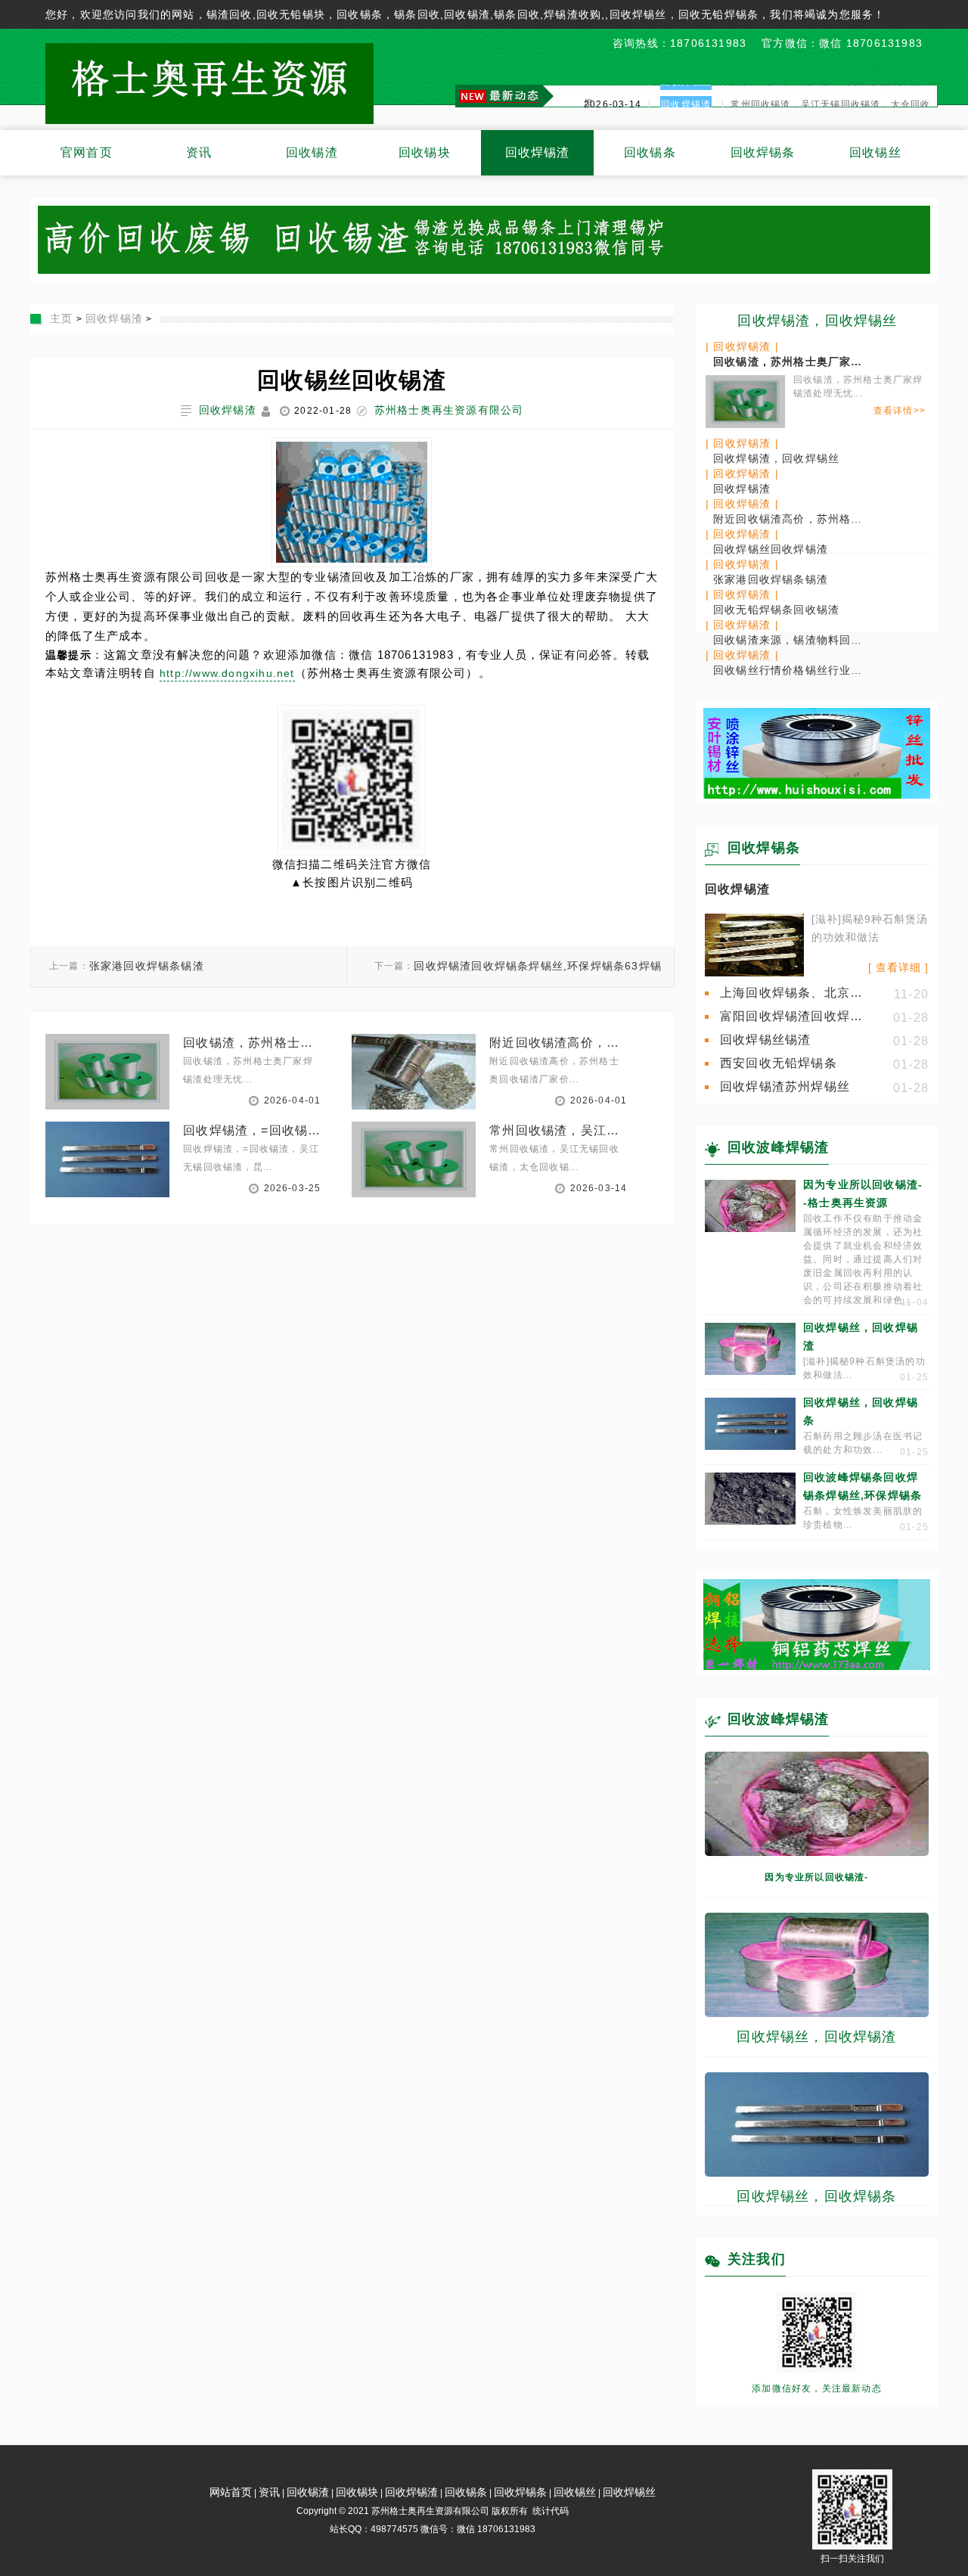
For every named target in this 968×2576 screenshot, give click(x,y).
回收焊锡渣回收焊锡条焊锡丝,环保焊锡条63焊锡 (538, 966)
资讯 (199, 152)
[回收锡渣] (484, 270)
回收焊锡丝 (629, 2492)
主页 (61, 318)
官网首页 (87, 152)
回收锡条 (650, 152)
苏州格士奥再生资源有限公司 (449, 410)
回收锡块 (425, 152)
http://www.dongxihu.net (227, 673)
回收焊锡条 (763, 152)
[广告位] (817, 795)
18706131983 (708, 43)
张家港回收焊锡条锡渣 (147, 966)
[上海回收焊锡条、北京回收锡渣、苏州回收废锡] (754, 973)
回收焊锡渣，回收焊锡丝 (817, 321)
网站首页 (231, 2492)
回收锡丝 (875, 152)
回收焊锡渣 (538, 152)
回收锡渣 (312, 152)
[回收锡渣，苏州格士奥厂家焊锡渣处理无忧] (745, 399)
